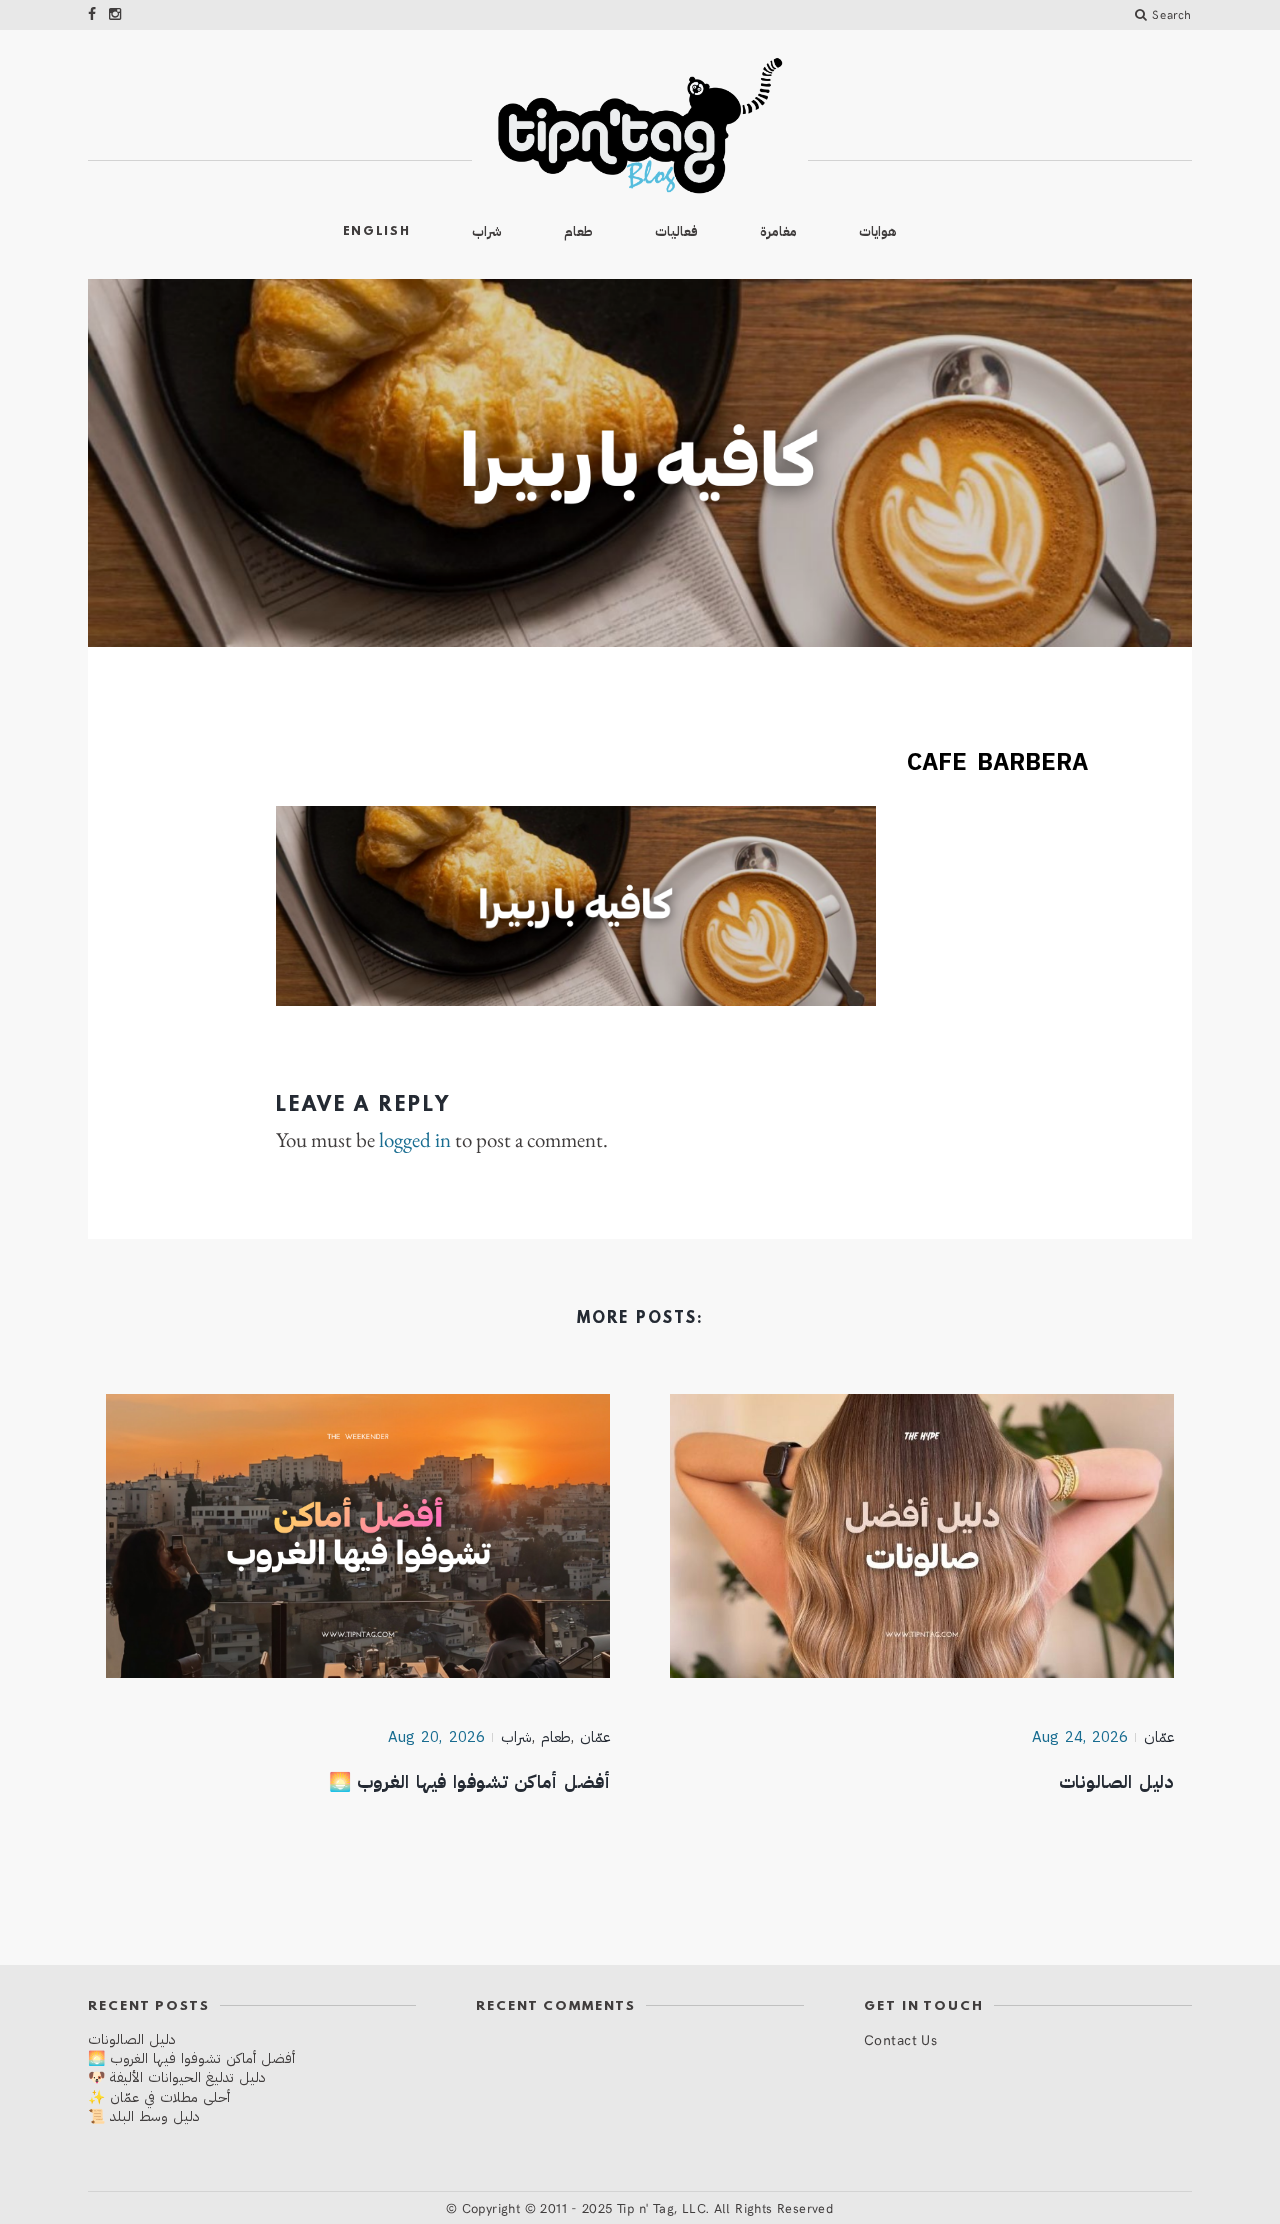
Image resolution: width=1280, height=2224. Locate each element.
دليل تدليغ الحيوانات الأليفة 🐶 (177, 2077)
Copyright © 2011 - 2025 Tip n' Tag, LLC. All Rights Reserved (648, 2208)
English (377, 232)
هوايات (878, 231)
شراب (487, 231)
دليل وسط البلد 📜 (144, 2116)
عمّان (1159, 1737)
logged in (415, 1140)
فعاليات (676, 231)
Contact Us (900, 2039)
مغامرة (778, 231)
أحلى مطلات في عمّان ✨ (159, 2097)
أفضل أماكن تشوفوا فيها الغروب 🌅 (470, 1781)
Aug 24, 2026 (1080, 1737)
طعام (578, 231)
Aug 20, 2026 (436, 1737)
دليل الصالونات (1116, 1781)
